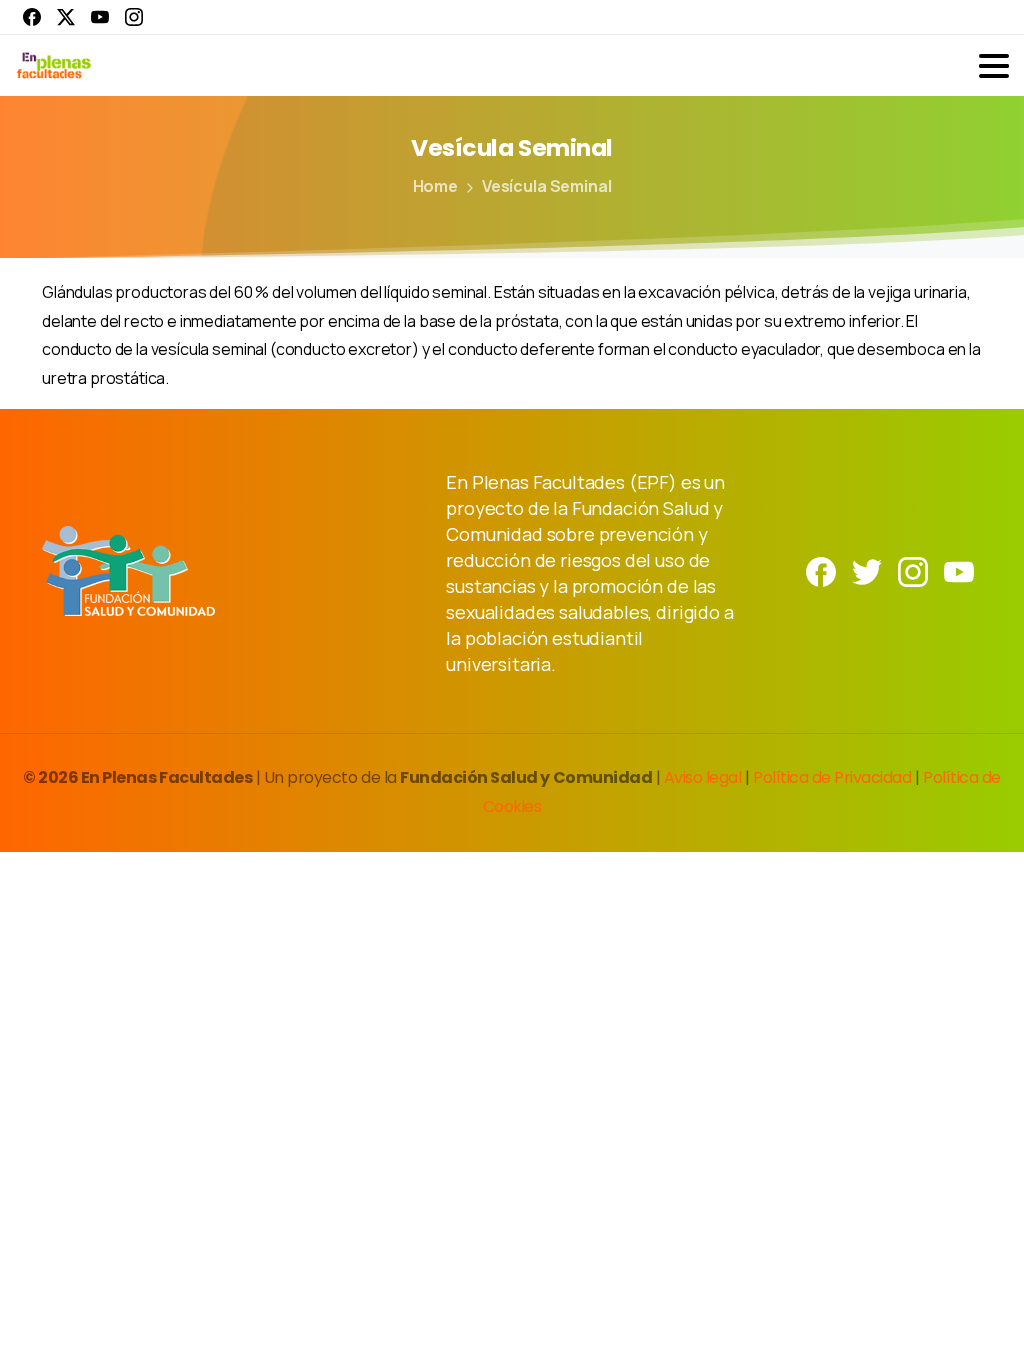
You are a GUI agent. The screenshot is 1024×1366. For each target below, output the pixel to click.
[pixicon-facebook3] (821, 570)
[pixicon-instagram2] (913, 570)
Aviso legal (704, 777)
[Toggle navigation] (994, 66)
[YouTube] (100, 17)
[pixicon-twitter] (867, 570)
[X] (66, 17)
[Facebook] (32, 17)
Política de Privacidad (834, 777)
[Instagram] (134, 17)
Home (435, 186)
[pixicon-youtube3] (959, 570)
